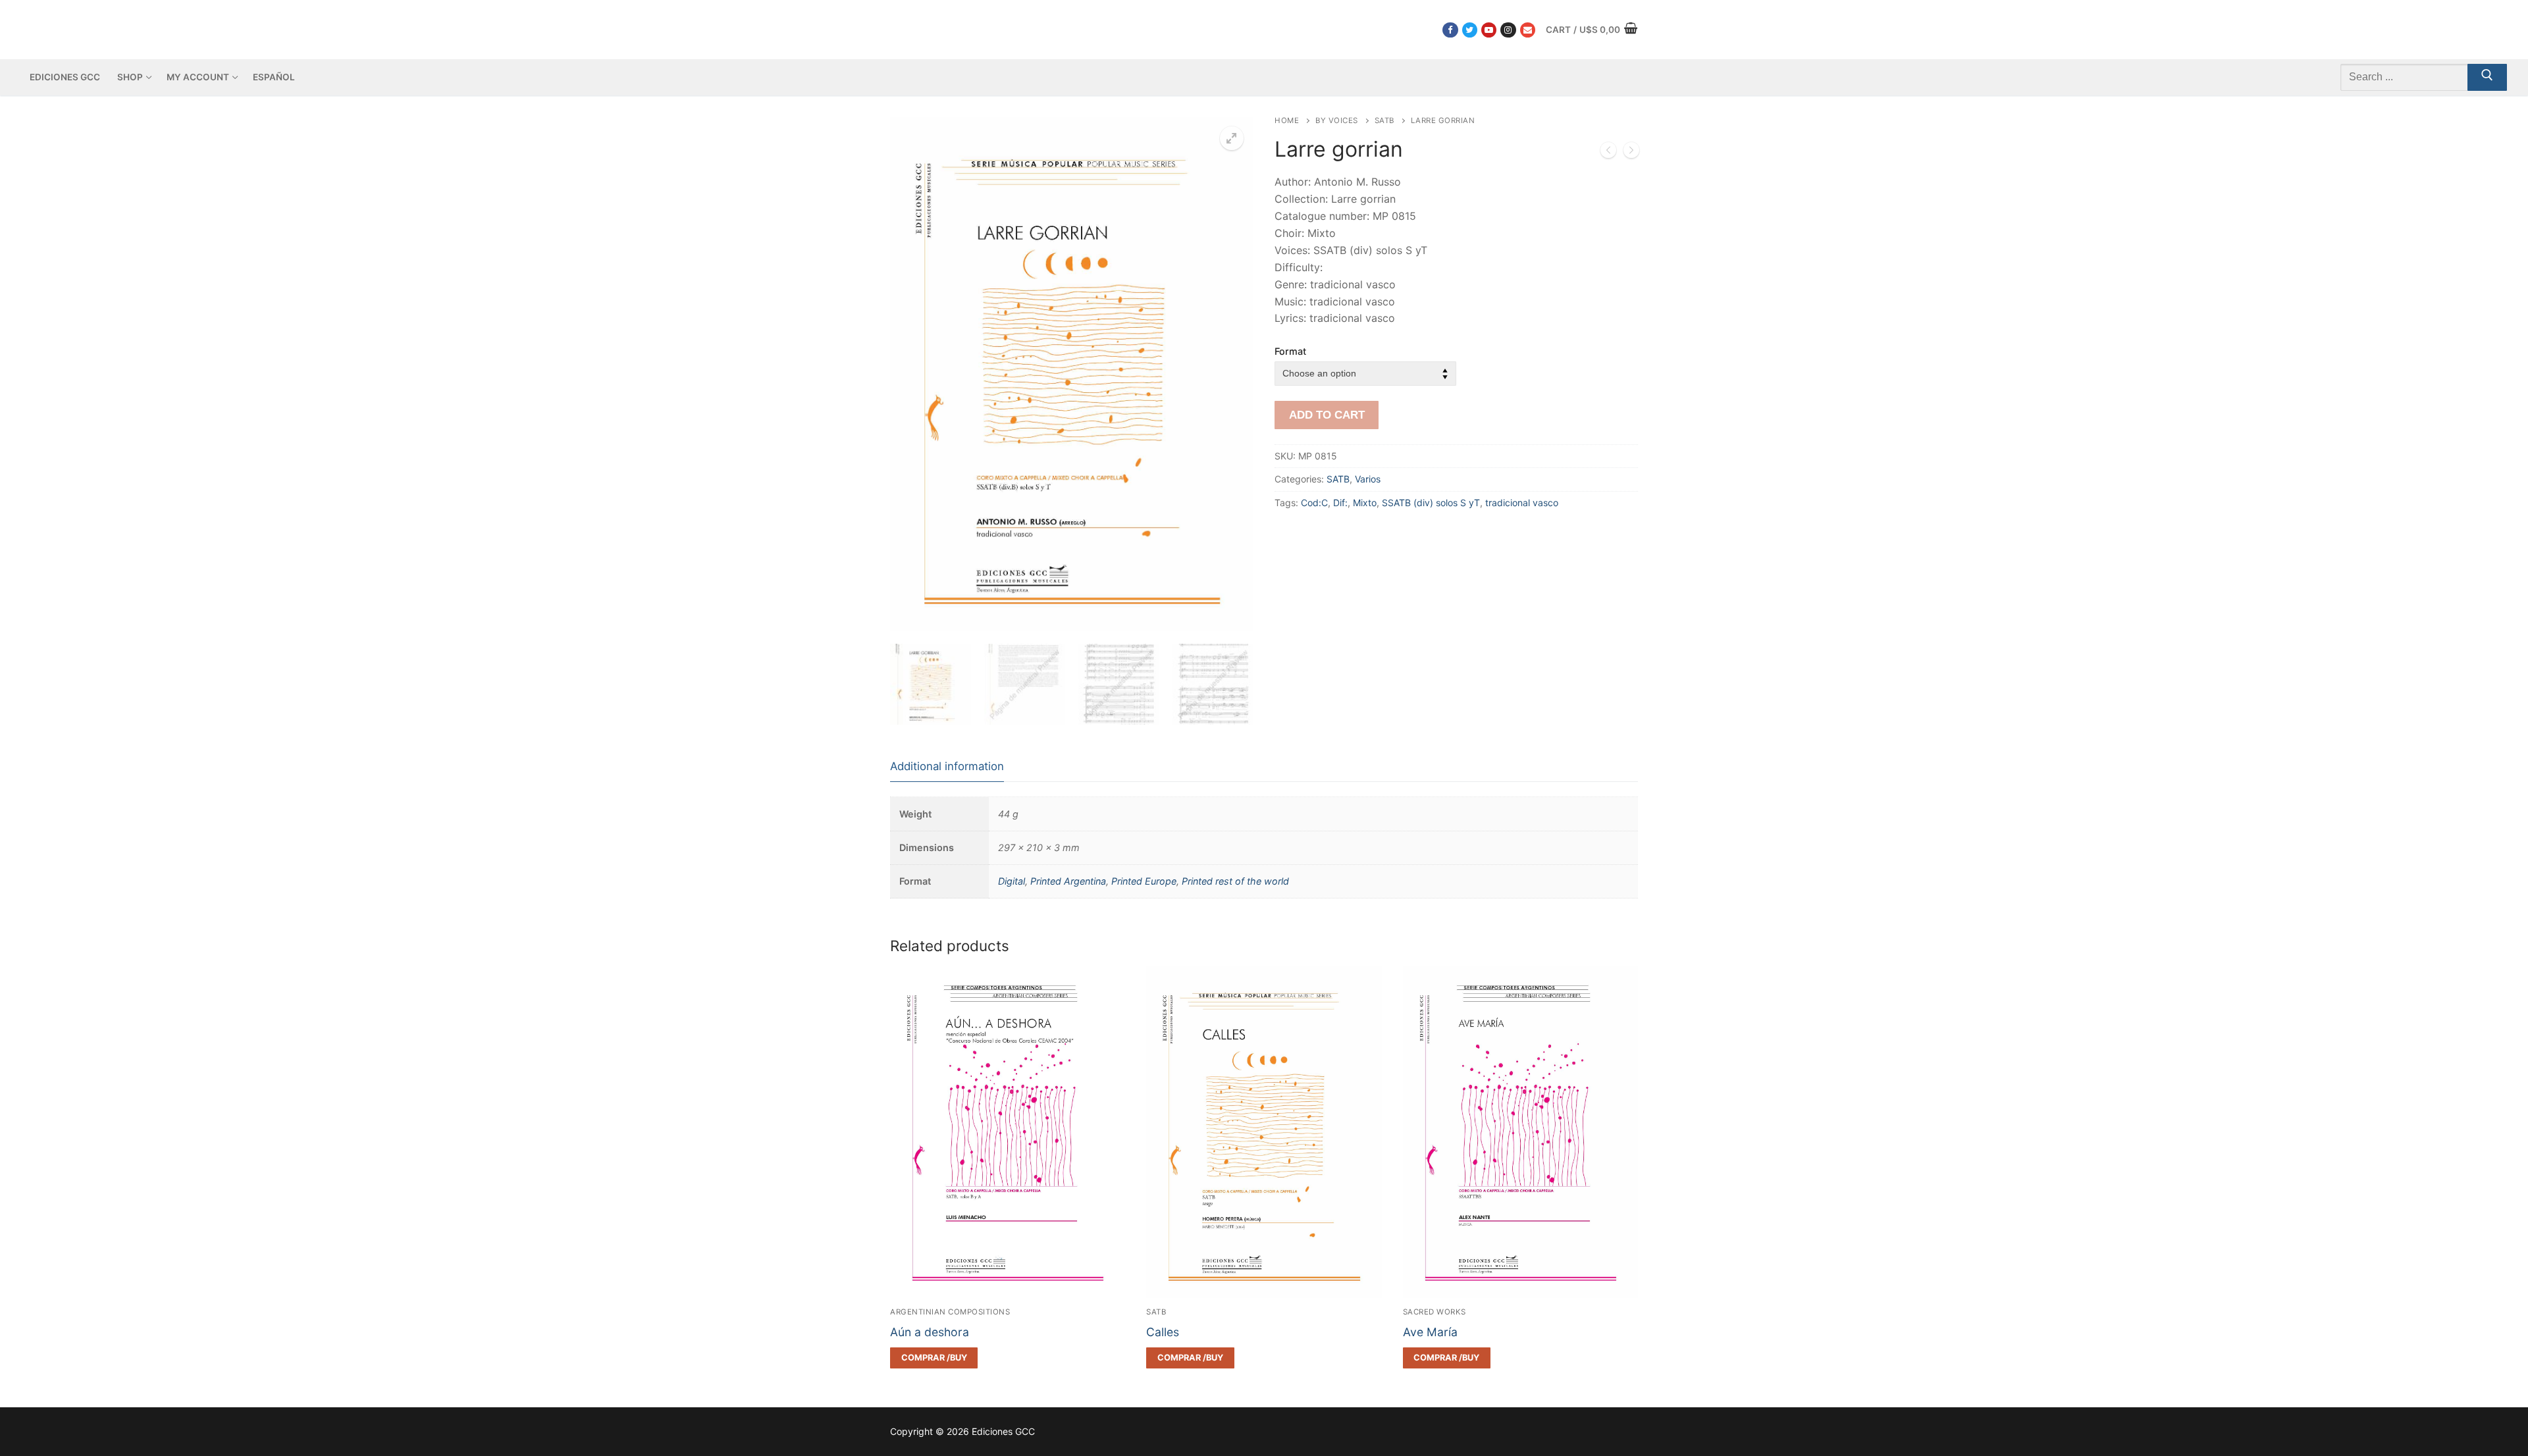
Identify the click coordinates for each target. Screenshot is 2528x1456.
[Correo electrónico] (1528, 30)
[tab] (947, 767)
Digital (1012, 881)
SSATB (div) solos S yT (1431, 503)
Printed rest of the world (1235, 881)
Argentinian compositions (950, 1312)
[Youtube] (1489, 30)
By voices (1337, 120)
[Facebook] (1450, 30)
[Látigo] (1608, 153)
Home (1287, 120)
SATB (1384, 120)
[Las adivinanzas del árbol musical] (1631, 153)
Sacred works (1435, 1312)
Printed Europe (1144, 881)
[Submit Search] (2487, 78)
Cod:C (1314, 503)
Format (1290, 351)
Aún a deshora (930, 1332)
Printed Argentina (1068, 881)
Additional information (947, 766)
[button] (1232, 138)
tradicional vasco (1522, 503)
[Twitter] (1470, 30)
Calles (1163, 1332)
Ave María (1430, 1332)
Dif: (1340, 503)
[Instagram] (1508, 30)
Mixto (1365, 503)
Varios (1368, 479)
